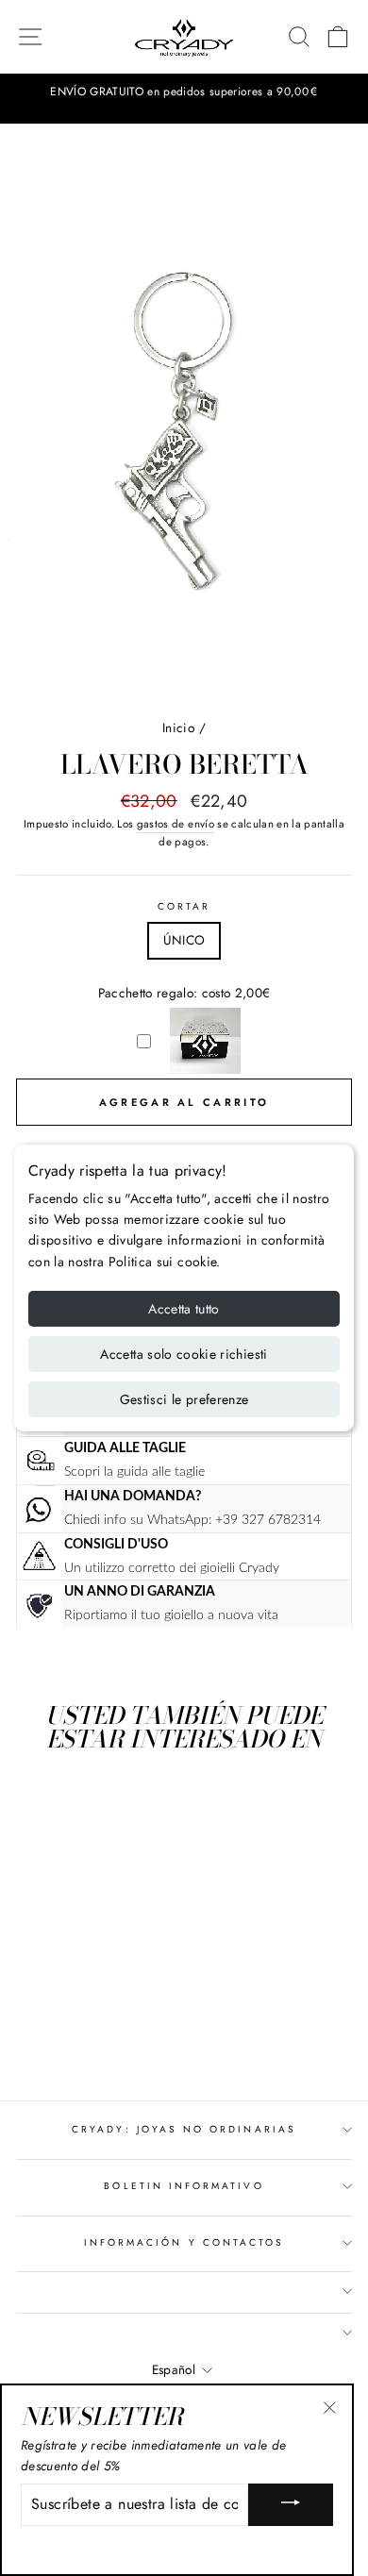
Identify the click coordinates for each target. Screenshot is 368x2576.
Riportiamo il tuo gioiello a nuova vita (171, 1615)
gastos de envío (176, 824)
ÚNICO (184, 940)
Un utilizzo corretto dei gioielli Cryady (172, 1568)
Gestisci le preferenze (184, 1399)
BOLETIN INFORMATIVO (184, 2186)
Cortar (184, 906)
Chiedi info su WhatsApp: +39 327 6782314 (192, 1520)
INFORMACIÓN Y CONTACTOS (184, 2242)
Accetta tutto (184, 1309)
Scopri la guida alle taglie (134, 1472)
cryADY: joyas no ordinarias (184, 2129)
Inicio (178, 728)
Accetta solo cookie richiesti (184, 1354)
